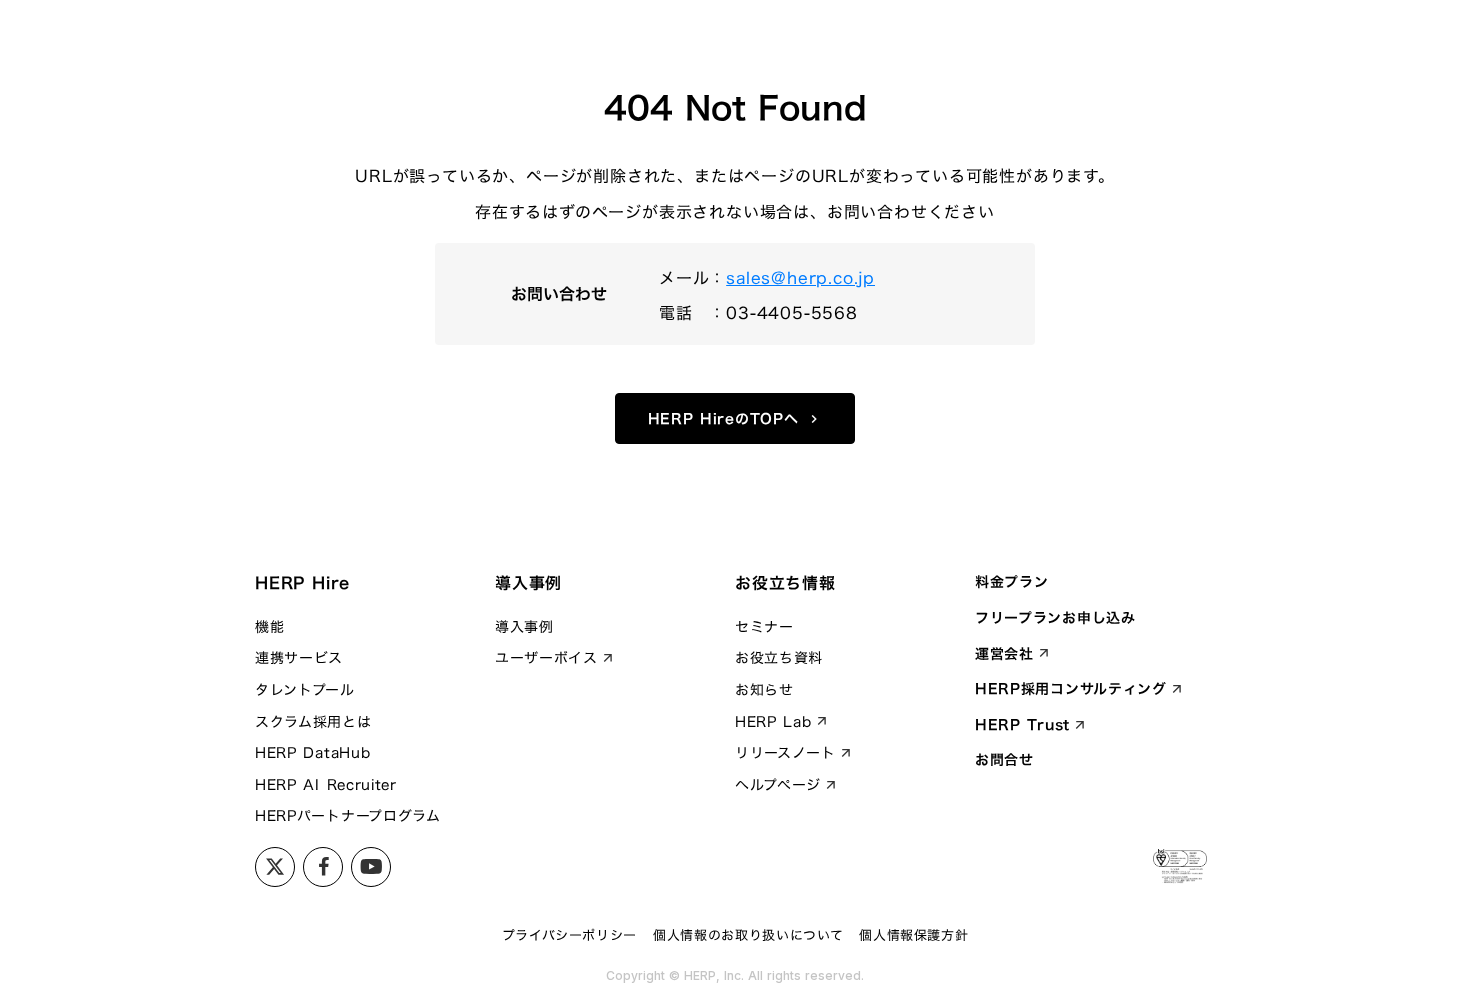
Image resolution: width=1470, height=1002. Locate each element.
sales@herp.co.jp (800, 278)
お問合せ (1004, 760)
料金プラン (1012, 582)
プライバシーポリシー (570, 935)
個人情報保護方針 (913, 935)
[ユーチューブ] (371, 867)
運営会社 (1004, 654)
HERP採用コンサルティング (1071, 689)
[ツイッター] (275, 867)
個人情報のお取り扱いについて (748, 935)
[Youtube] (323, 867)
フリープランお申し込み (1055, 618)
